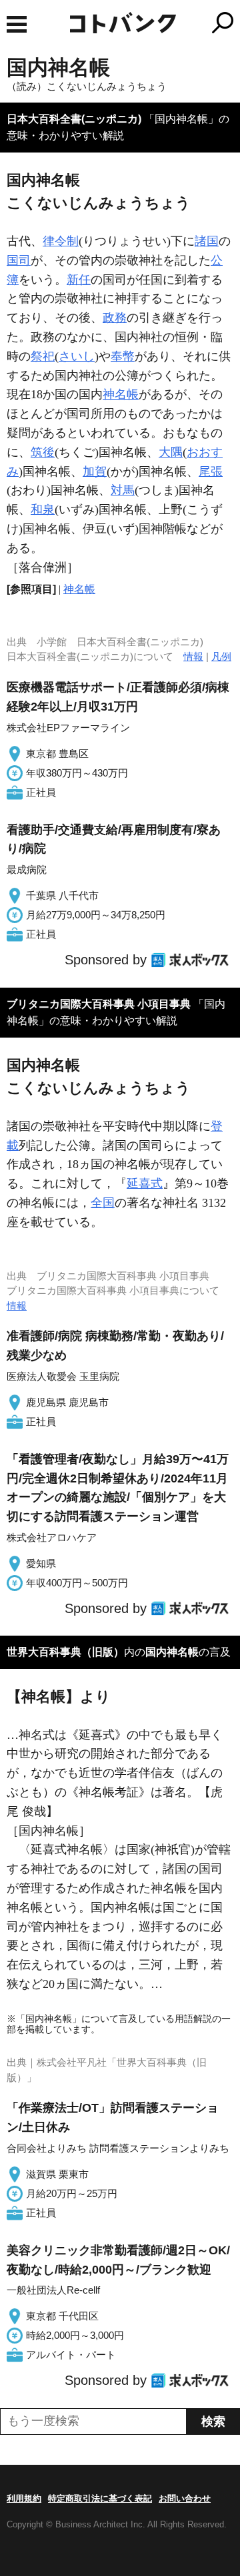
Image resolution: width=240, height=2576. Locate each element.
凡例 (221, 656)
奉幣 (123, 356)
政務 (115, 318)
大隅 (171, 452)
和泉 (43, 509)
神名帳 (121, 394)
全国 (103, 1203)
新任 (79, 280)
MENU (17, 24)
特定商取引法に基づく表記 (100, 2498)
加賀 (95, 472)
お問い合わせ (185, 2498)
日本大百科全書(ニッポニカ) (74, 119)
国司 (19, 260)
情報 (193, 656)
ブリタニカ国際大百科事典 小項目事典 (99, 1004)
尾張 (211, 472)
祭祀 (43, 356)
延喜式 (145, 1183)
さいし (77, 356)
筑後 (43, 452)
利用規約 (24, 2498)
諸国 (207, 241)
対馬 (123, 490)
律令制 (61, 241)
